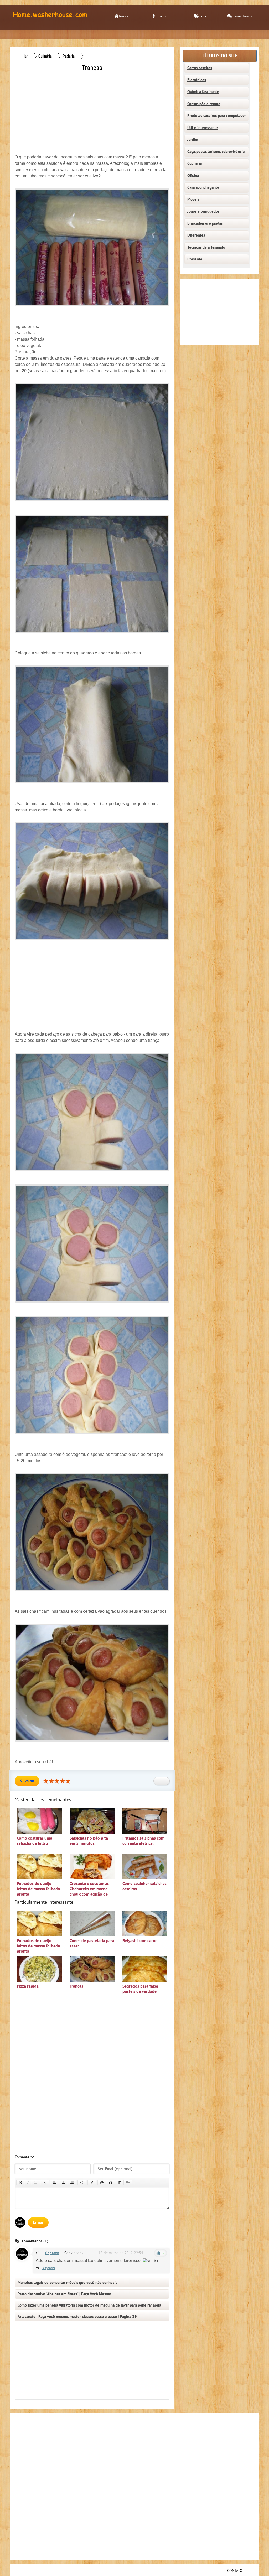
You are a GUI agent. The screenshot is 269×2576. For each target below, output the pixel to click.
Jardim (193, 140)
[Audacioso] (20, 2183)
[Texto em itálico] (28, 2183)
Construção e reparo (204, 104)
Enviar (38, 2222)
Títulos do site (220, 56)
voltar (29, 1781)
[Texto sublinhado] (36, 2183)
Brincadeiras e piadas (205, 223)
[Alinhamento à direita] (72, 2183)
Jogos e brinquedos (203, 211)
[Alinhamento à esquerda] (55, 2183)
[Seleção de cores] (92, 2183)
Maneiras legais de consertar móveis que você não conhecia (68, 2283)
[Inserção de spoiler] (128, 2183)
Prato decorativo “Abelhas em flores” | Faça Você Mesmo (64, 2294)
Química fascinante (203, 92)
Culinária (195, 163)
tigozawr (52, 2253)
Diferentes (196, 235)
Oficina (193, 176)
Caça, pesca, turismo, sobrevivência (216, 152)
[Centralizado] (63, 2183)
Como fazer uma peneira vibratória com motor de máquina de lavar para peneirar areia (89, 2305)
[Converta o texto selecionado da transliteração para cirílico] (119, 2183)
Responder (48, 2268)
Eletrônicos (197, 80)
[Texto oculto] (102, 2183)
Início (123, 16)
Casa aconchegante (203, 187)
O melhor (161, 16)
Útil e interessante (203, 128)
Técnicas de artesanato (206, 247)
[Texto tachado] (45, 2183)
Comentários (242, 16)
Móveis (193, 199)
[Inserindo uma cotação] (111, 2183)
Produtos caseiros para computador (217, 116)
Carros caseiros (200, 68)
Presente (195, 259)
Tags (203, 16)
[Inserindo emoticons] (82, 2183)
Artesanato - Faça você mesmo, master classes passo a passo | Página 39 (77, 2317)
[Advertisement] (93, 110)
